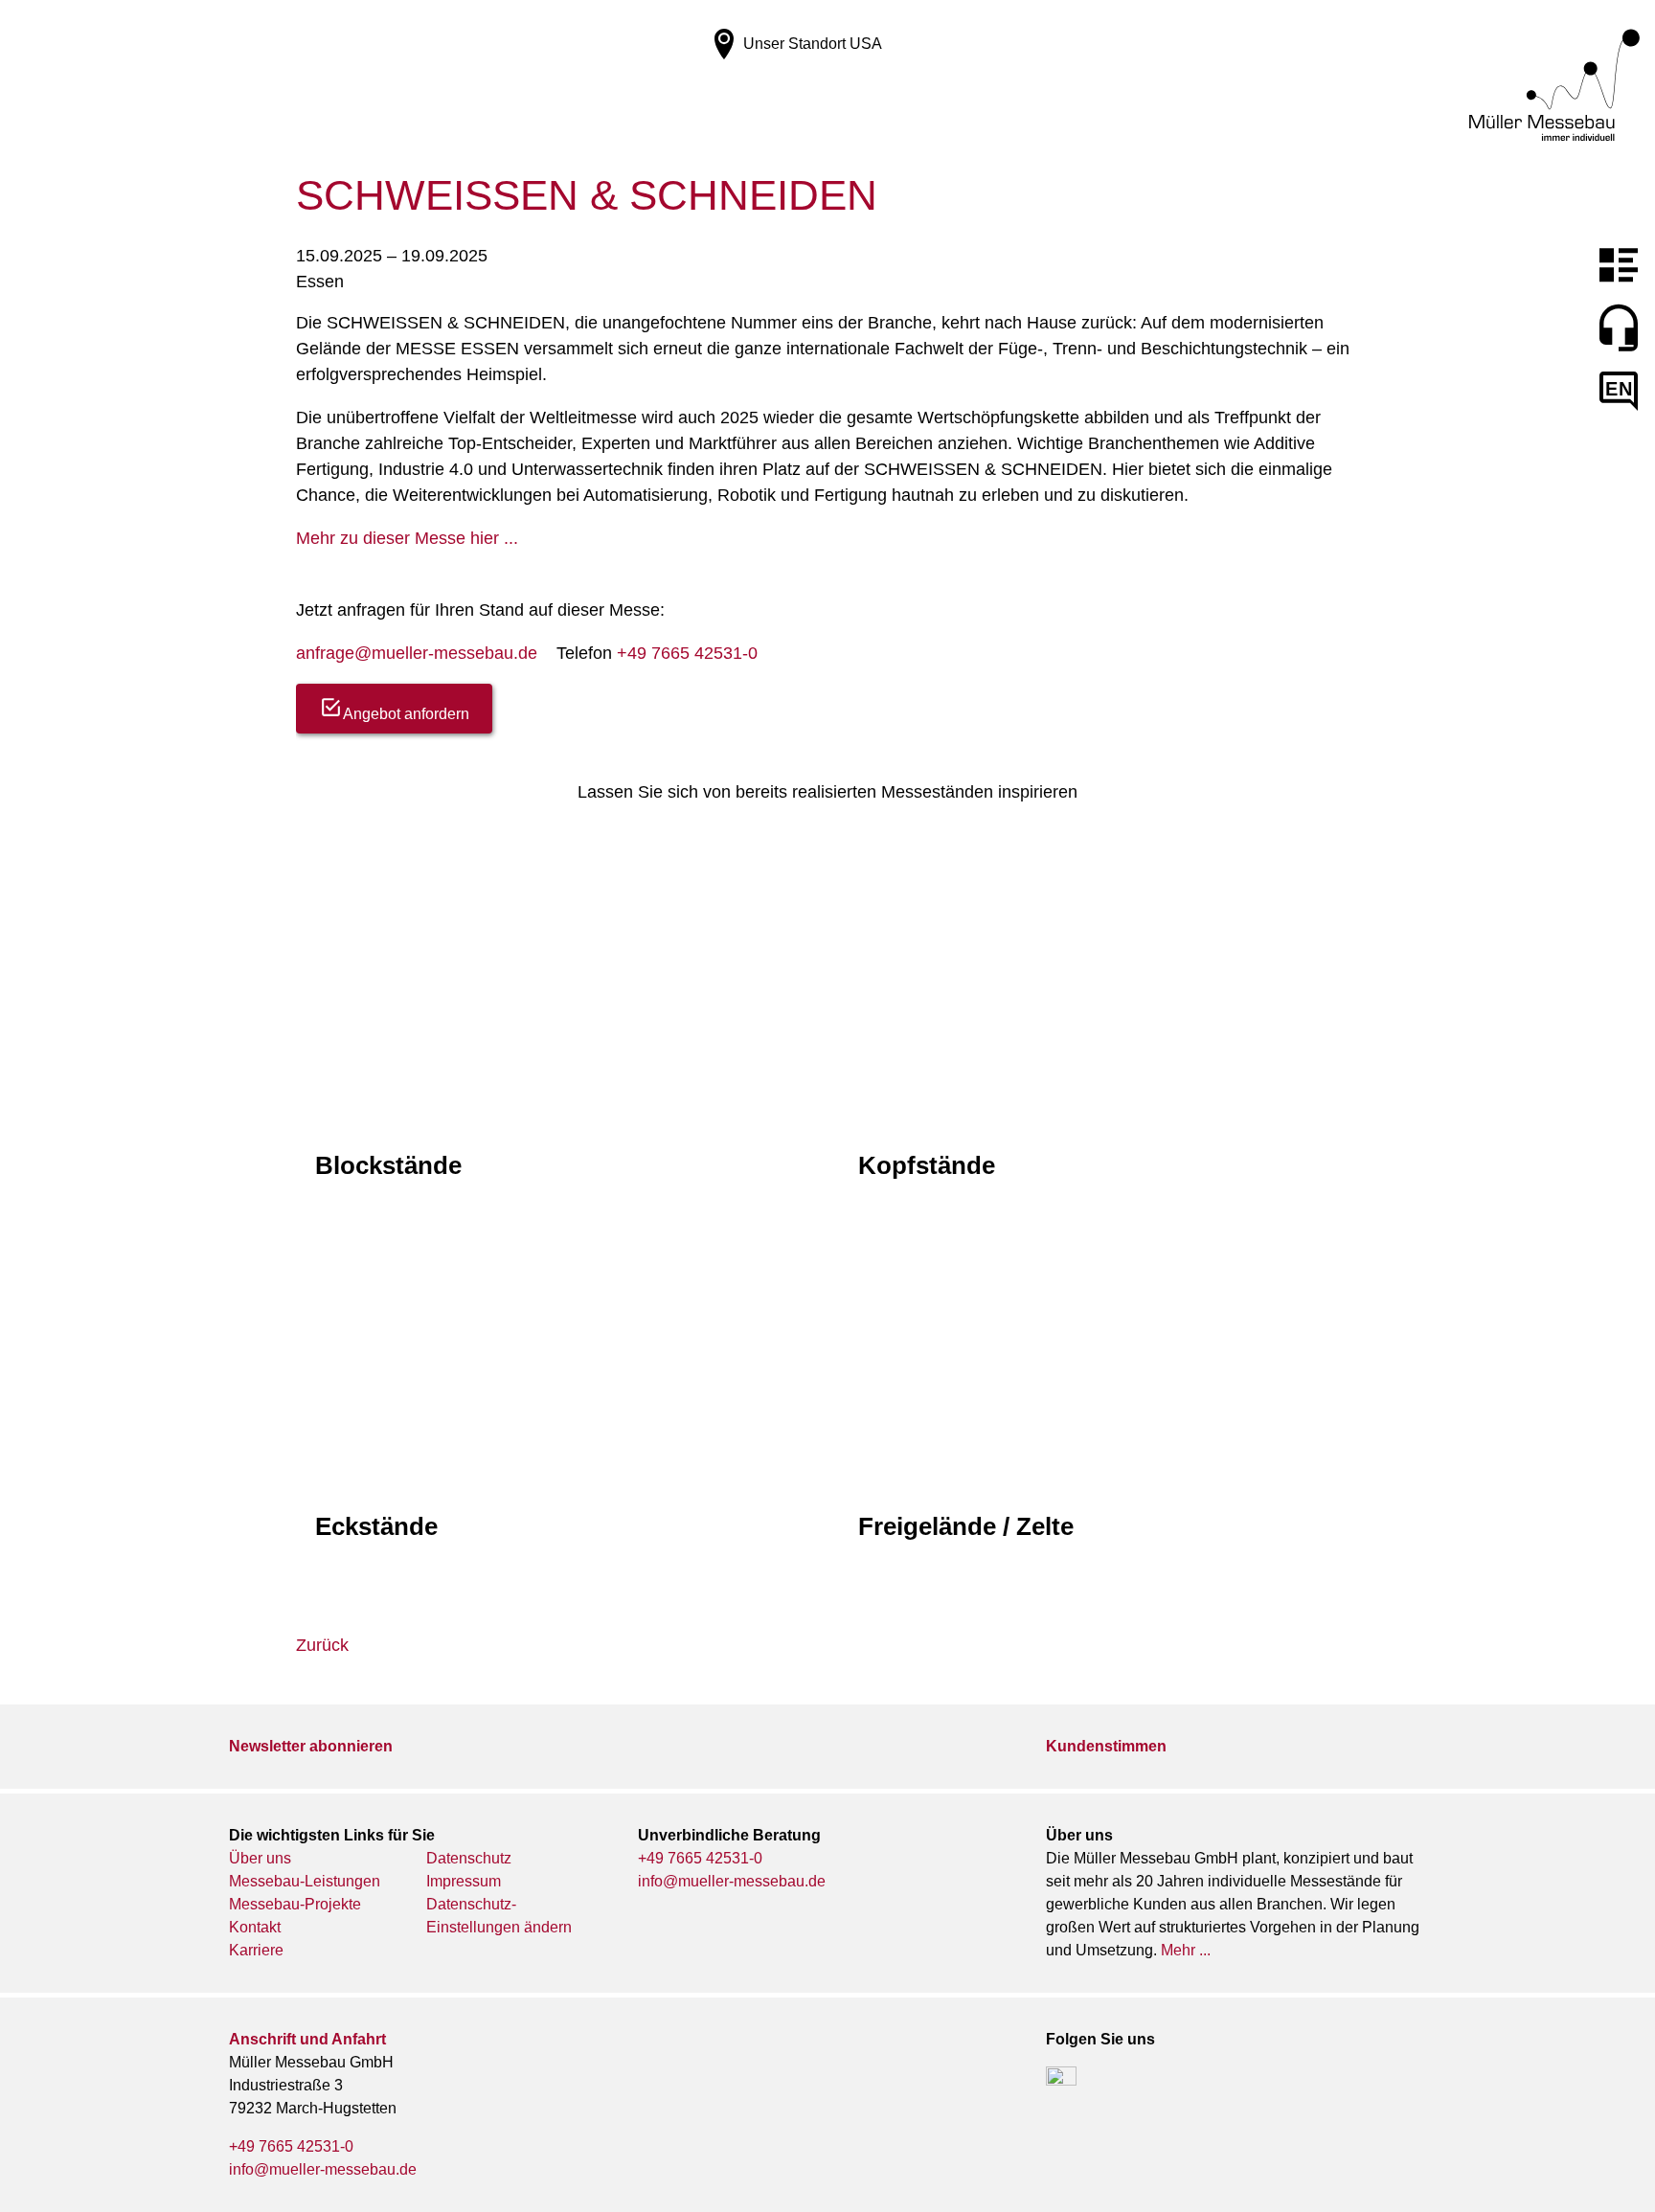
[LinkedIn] (1061, 2082)
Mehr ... (1186, 1950)
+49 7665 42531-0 (687, 653)
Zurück (322, 1645)
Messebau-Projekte (295, 1904)
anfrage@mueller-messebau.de (417, 653)
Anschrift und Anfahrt (307, 2039)
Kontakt (255, 1927)
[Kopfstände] (1099, 863)
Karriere (256, 1950)
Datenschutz (469, 1858)
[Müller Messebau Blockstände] (556, 863)
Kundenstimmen (1106, 1746)
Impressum (464, 1881)
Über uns (260, 1858)
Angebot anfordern (406, 714)
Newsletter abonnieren (311, 1746)
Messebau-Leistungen (305, 1881)
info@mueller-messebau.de (732, 1881)
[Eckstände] (556, 1225)
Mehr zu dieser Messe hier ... (407, 538)
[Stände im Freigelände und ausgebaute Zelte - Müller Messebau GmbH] (1099, 1225)
